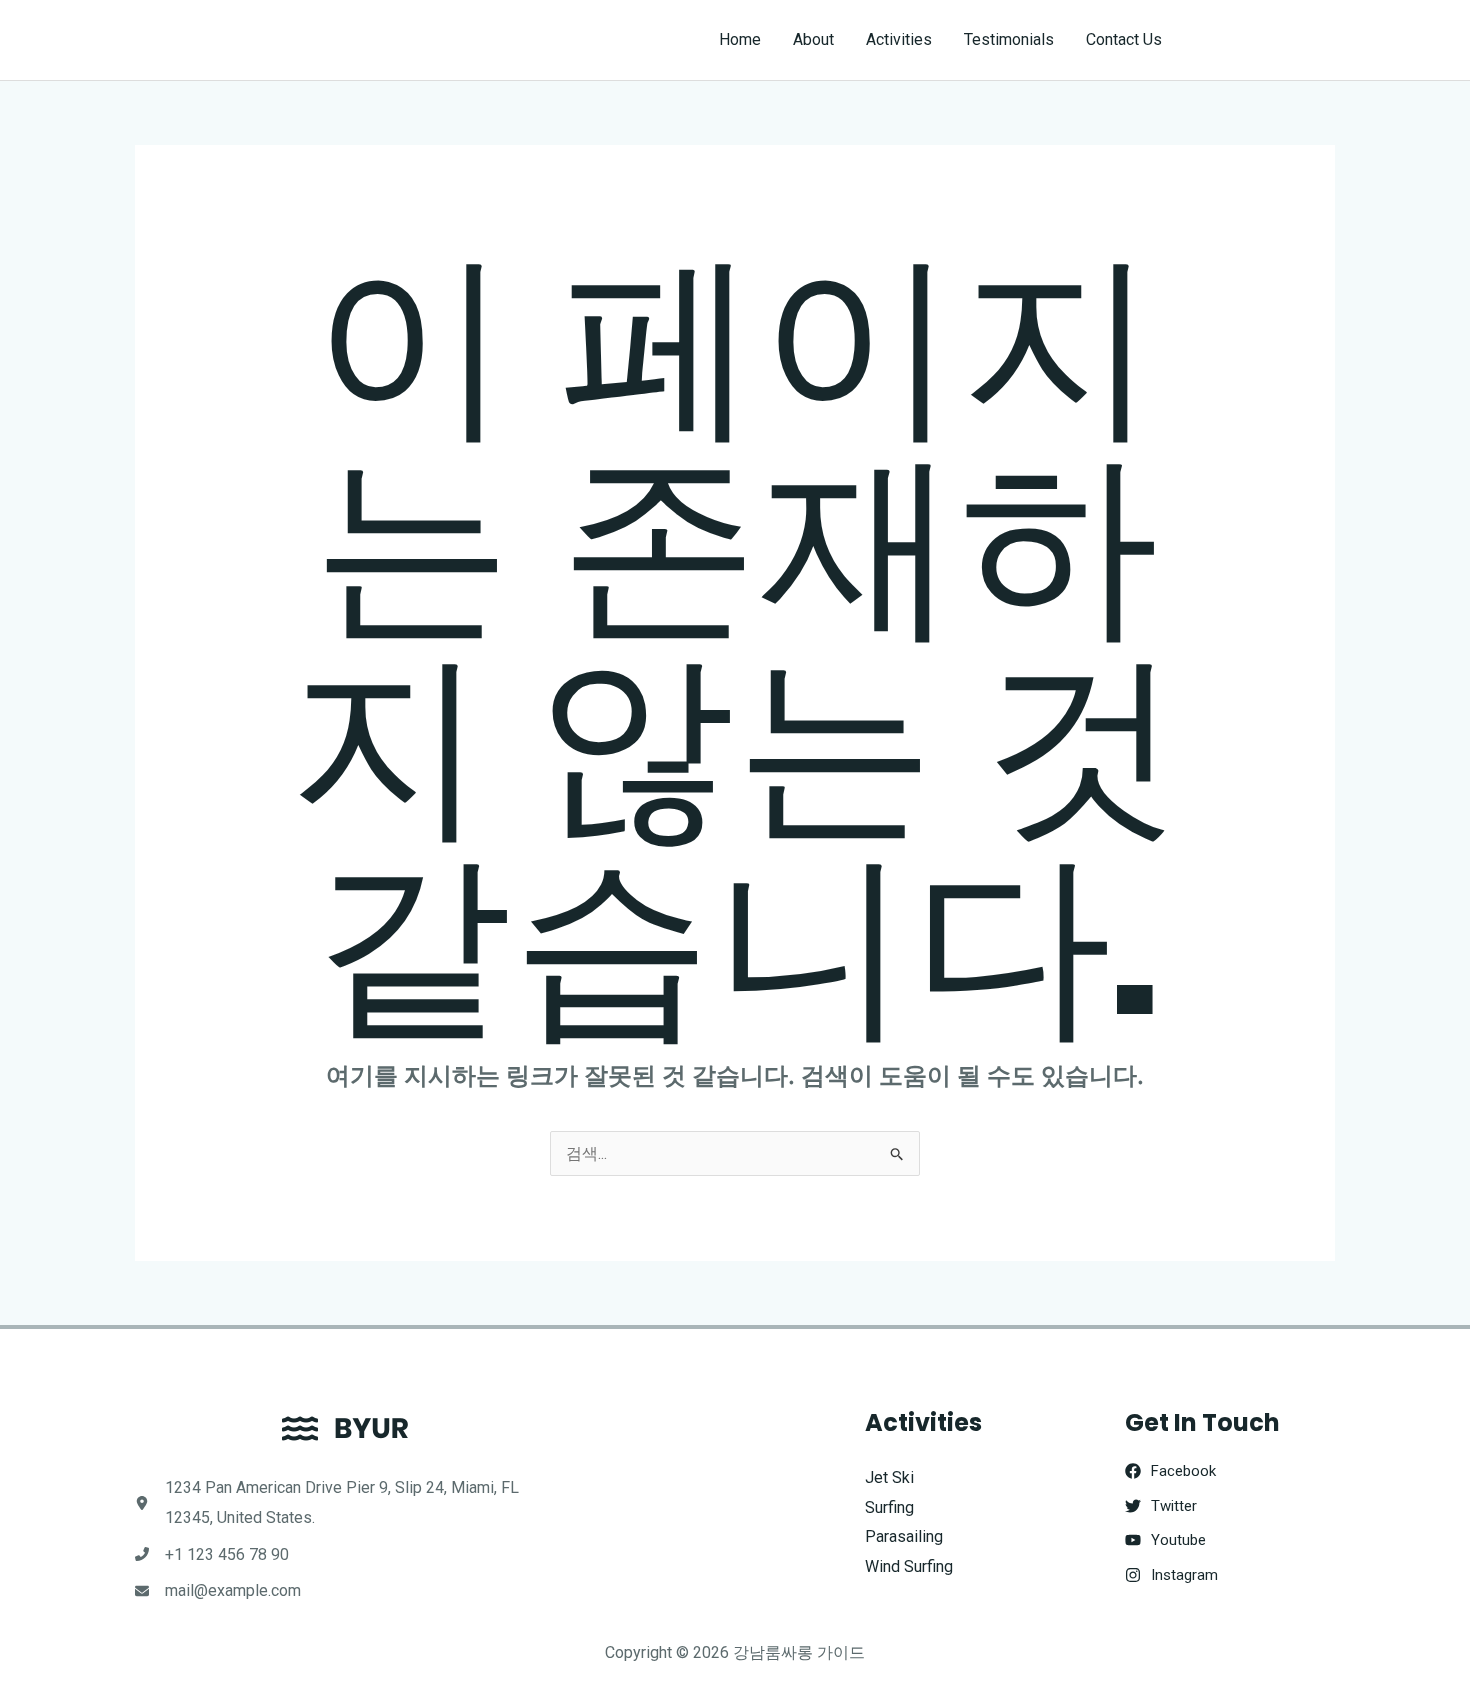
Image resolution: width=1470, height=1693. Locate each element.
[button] (1266, 40)
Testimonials (1009, 39)
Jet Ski (889, 1477)
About (813, 39)
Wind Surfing (909, 1566)
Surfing (889, 1507)
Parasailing (904, 1536)
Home (740, 39)
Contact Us (1124, 39)
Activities (899, 39)
